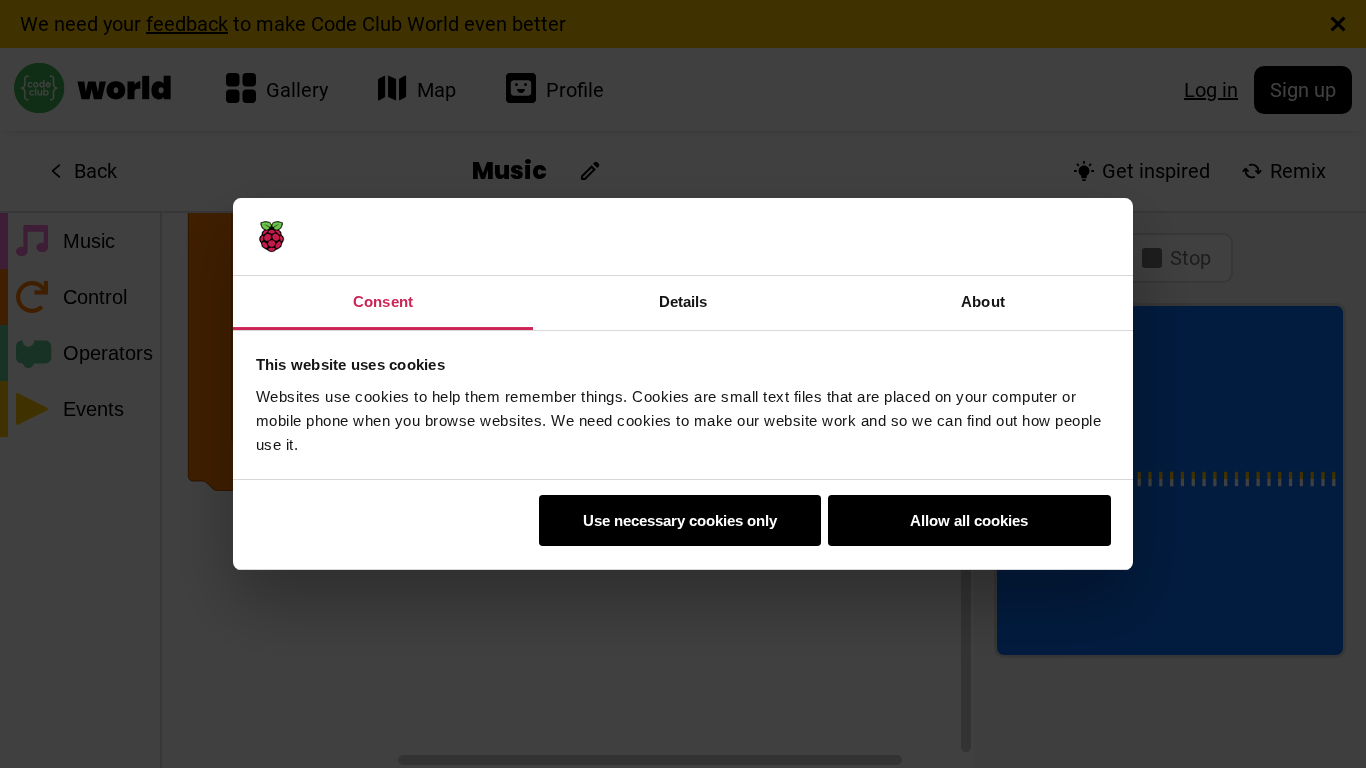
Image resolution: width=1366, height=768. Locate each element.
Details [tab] (683, 301)
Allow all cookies (969, 520)
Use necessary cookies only (680, 520)
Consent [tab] (383, 301)
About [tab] (983, 301)
